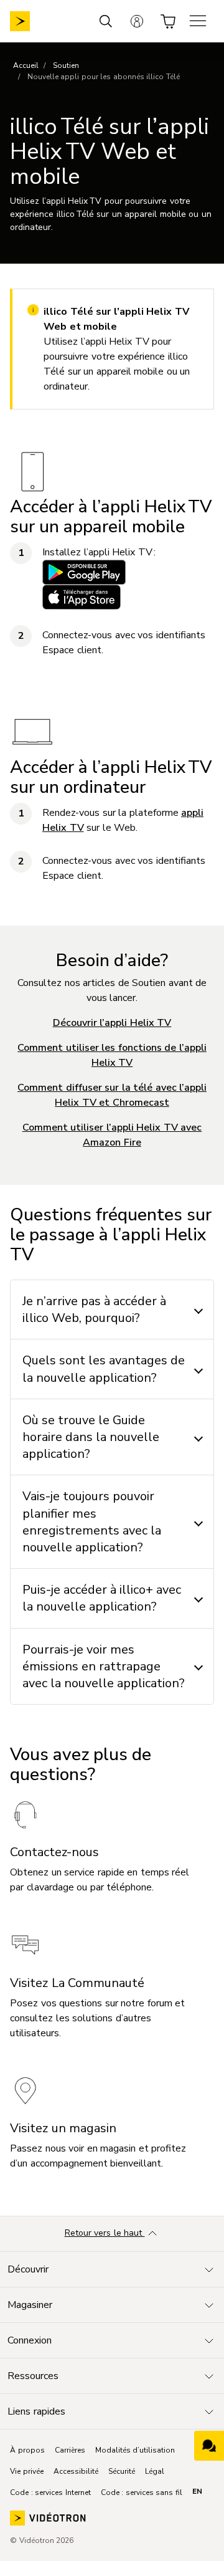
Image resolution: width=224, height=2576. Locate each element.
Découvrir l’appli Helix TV (112, 1023)
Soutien (66, 65)
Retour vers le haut (105, 2233)
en (197, 2491)
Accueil (26, 65)
